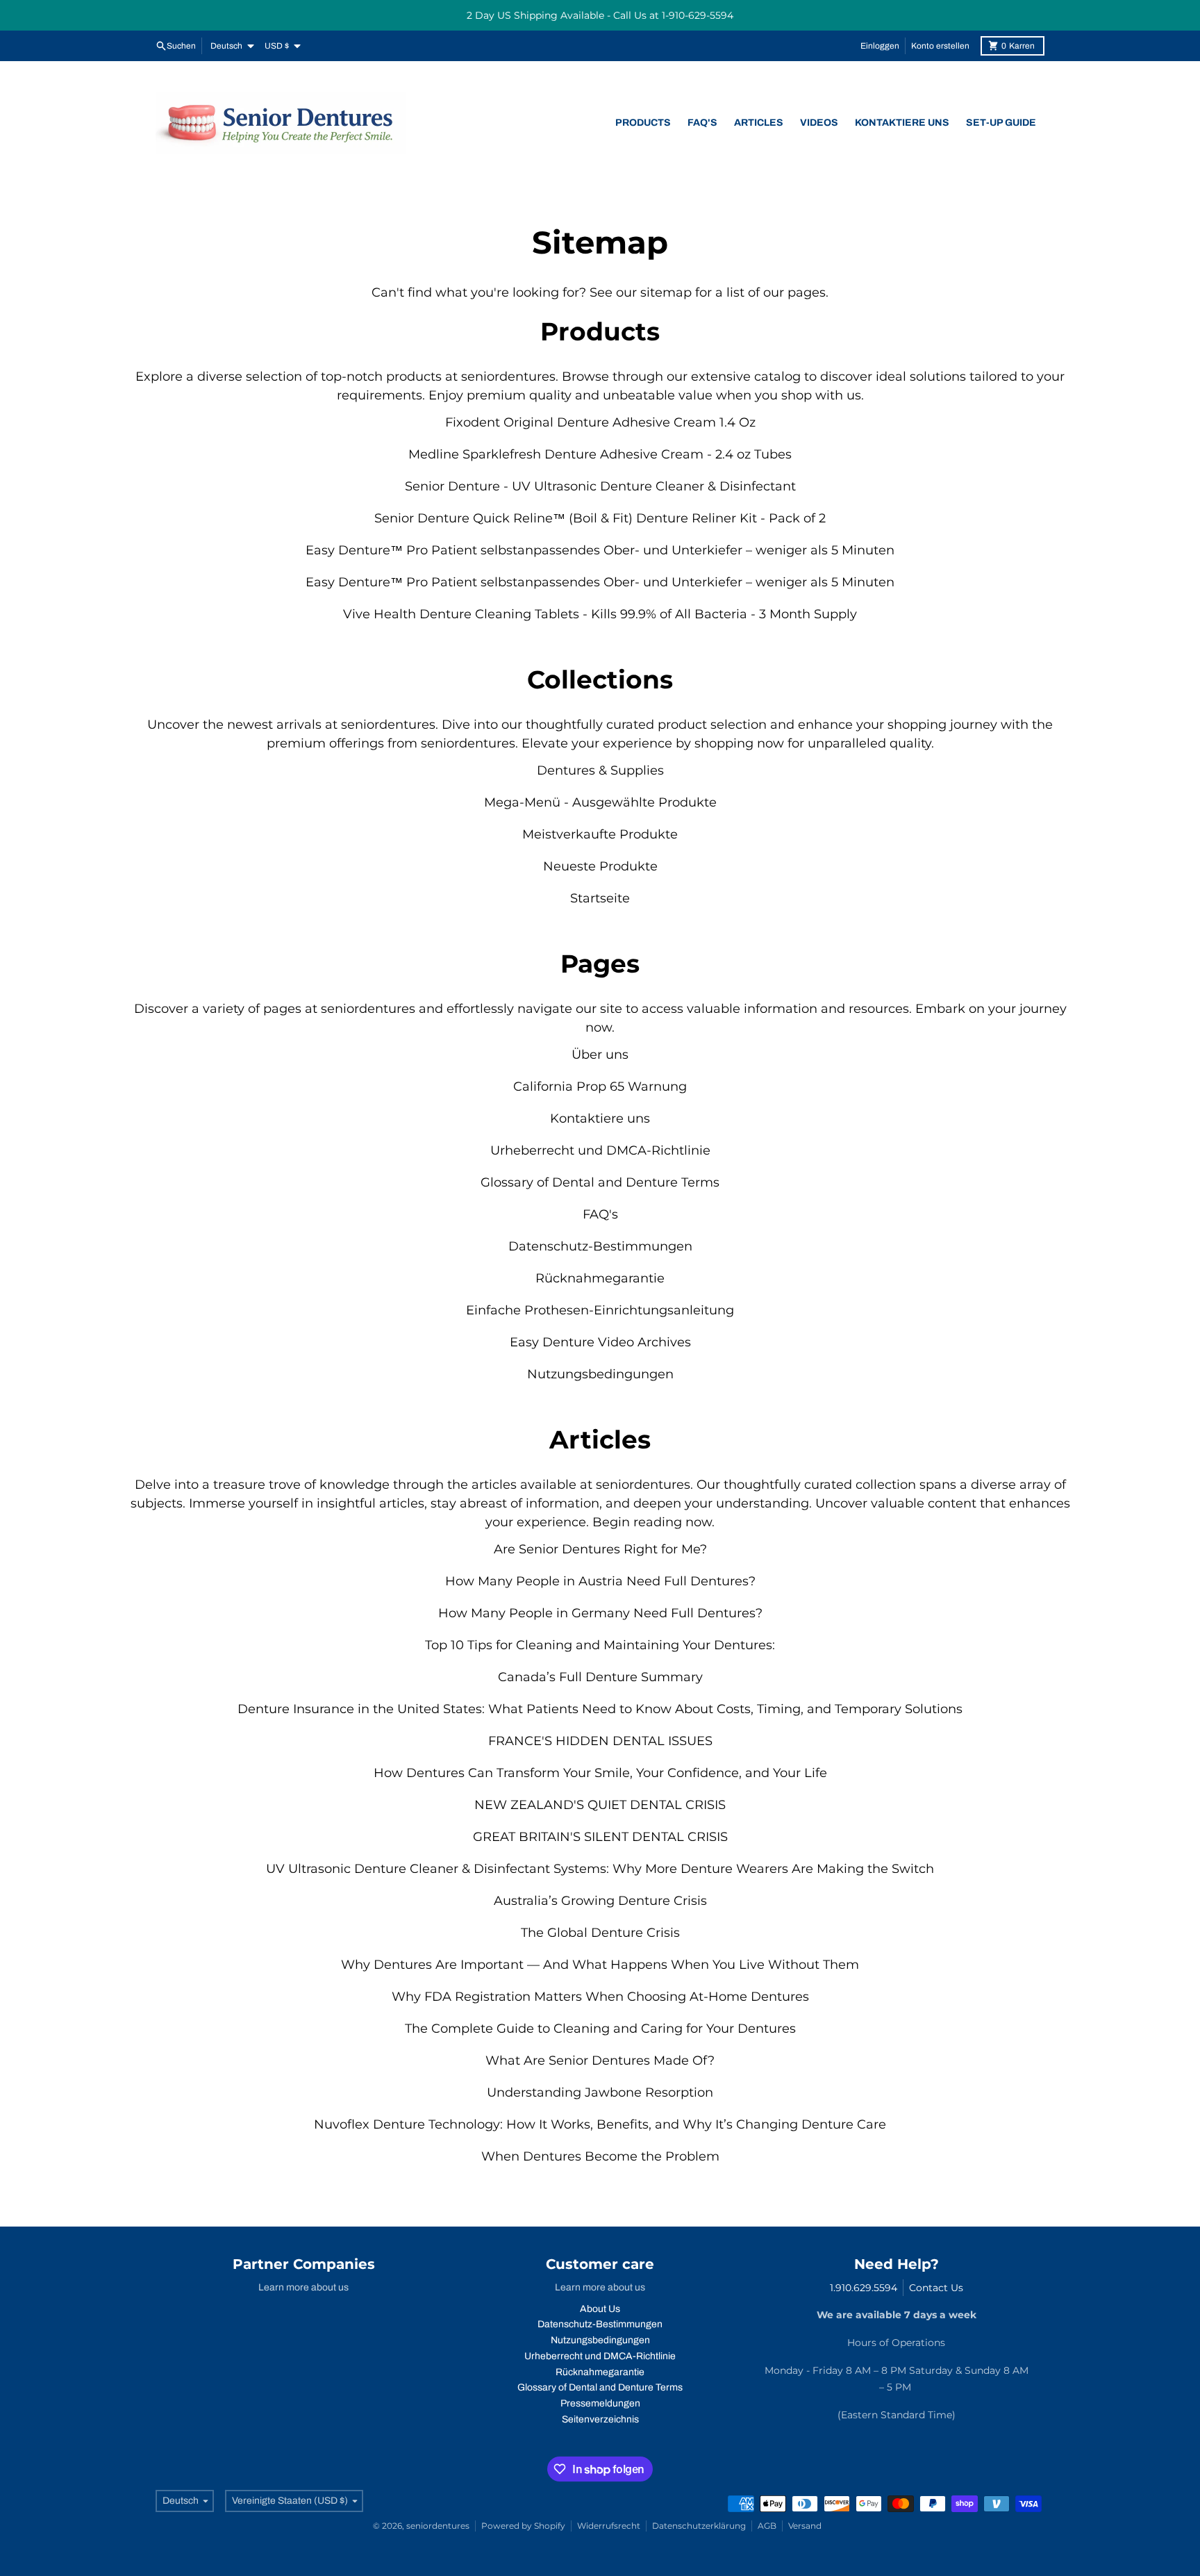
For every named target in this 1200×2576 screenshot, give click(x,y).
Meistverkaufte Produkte (600, 834)
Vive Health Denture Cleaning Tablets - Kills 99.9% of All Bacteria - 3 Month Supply (600, 614)
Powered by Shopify (523, 2526)
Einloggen (880, 46)
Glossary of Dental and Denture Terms (600, 1182)
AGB (767, 2526)
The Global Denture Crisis (600, 1933)
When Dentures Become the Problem (600, 2156)
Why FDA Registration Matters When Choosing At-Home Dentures (600, 1997)
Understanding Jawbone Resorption (600, 2092)
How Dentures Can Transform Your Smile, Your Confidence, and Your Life (600, 1773)
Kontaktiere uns (600, 1118)
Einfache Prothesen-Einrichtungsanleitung (600, 1310)
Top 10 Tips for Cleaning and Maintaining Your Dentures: (600, 1645)
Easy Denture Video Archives (600, 1342)
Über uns (600, 1055)
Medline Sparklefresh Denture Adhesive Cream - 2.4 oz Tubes (600, 454)
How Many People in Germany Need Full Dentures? (600, 1613)
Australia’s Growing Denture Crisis (600, 1901)
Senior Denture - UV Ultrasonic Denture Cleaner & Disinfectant (600, 486)
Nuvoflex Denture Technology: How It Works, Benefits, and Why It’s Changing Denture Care (600, 2124)
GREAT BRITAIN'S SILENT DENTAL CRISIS (600, 1837)
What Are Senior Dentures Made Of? (600, 2061)
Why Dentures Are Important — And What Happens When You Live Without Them (600, 1965)
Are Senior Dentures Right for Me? (600, 1549)
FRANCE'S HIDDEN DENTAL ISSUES (600, 1741)
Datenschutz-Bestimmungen (600, 1246)
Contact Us (936, 2288)
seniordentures (438, 2526)
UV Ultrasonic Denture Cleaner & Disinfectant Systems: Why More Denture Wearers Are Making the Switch (600, 1869)
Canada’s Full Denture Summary (600, 1677)
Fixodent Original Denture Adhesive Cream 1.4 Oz (600, 422)
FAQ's (600, 1214)
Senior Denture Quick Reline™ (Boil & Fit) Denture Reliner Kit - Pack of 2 (600, 518)
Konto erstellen (940, 46)
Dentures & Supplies (600, 770)
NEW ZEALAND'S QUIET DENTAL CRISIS (600, 1805)
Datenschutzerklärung (699, 2526)
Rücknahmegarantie (600, 1278)
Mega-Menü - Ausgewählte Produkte (600, 802)
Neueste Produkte (600, 866)
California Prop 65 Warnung (600, 1087)
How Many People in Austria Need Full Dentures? (600, 1581)
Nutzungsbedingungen (600, 1374)
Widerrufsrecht (609, 2526)
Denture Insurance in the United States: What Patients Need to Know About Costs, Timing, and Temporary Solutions (600, 1709)
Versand (805, 2526)
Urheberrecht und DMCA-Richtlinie (600, 1150)
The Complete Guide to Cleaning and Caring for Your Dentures (600, 2029)
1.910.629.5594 (864, 2288)
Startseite (600, 898)
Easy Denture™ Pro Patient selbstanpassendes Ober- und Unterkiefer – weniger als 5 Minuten (600, 550)
